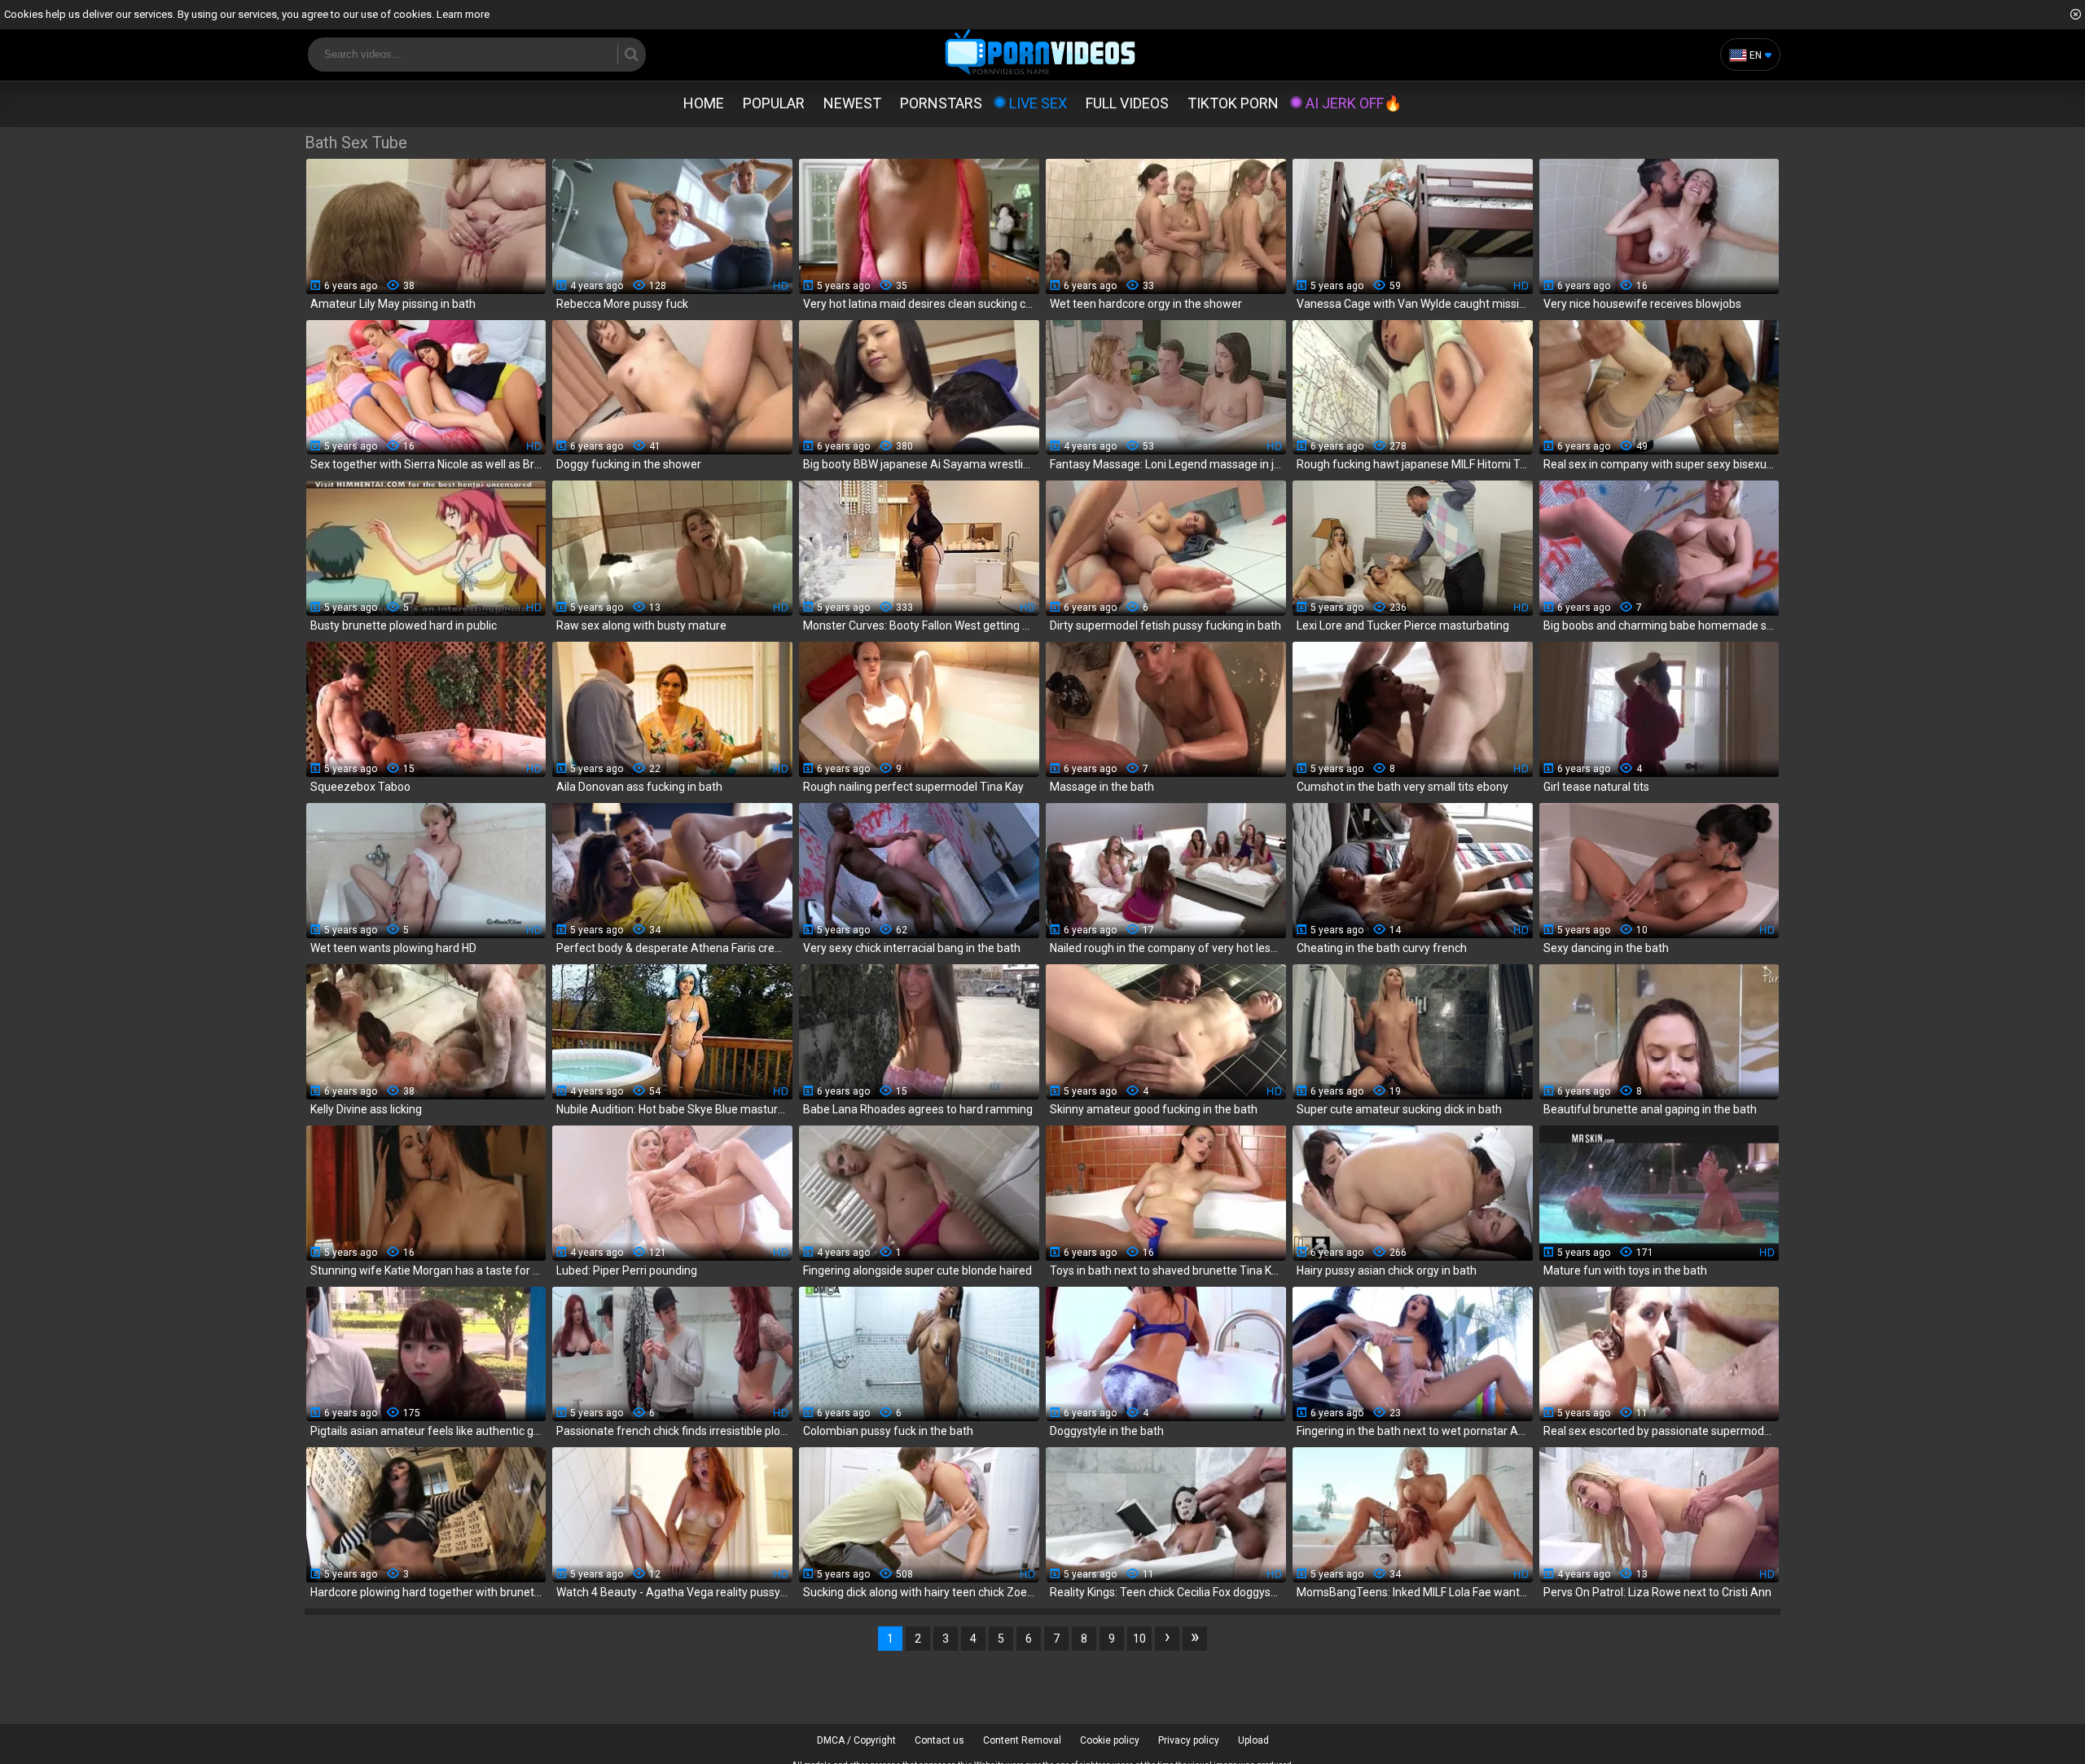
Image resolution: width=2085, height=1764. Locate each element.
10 (1139, 1639)
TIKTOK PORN (1233, 103)
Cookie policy (1110, 1740)
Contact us (939, 1740)
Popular (774, 103)
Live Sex (1038, 103)
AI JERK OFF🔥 (1354, 103)
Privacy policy (1189, 1740)
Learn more (463, 14)
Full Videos (1127, 103)
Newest (852, 103)
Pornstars (941, 103)
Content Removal (1022, 1740)
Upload (1253, 1740)
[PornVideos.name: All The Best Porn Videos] (1040, 53)
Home (704, 103)
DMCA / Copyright (856, 1740)
